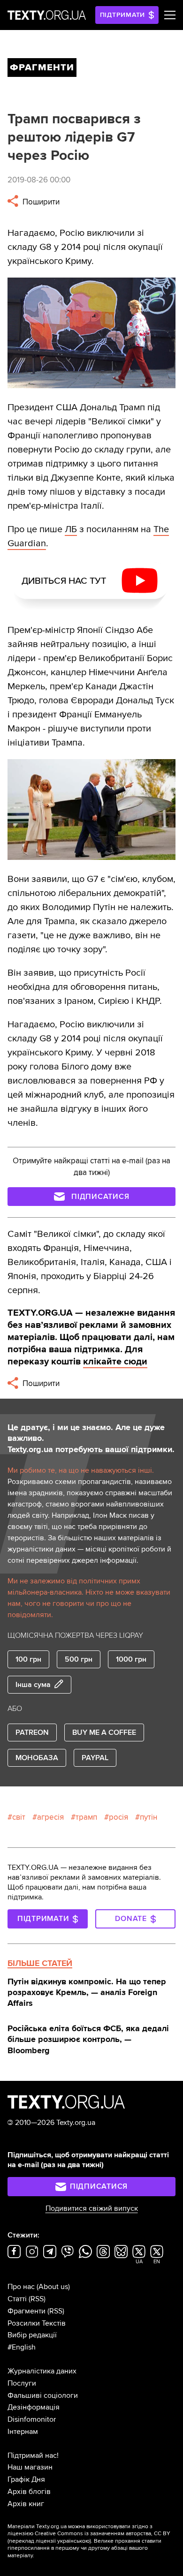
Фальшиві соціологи (43, 2395)
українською (73, 2541)
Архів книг (26, 2504)
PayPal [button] (95, 1758)
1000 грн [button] (131, 1659)
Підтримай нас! (33, 2455)
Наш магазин (30, 2467)
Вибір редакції (32, 2335)
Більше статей (40, 1963)
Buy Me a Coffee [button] (104, 1732)
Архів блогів (29, 2492)
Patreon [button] (32, 1732)
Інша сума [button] (33, 1685)
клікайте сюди (115, 1362)
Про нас (21, 2287)
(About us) (53, 2287)
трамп (86, 1817)
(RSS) (37, 2299)
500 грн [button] (79, 1659)
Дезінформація (34, 2407)
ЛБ (71, 529)
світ (19, 1817)
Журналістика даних (42, 2371)
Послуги (22, 2383)
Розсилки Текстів (37, 2323)
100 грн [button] (28, 1659)
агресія (50, 1817)
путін (149, 1817)
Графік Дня (26, 2479)
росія (118, 1817)
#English (22, 2347)
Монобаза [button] (37, 1758)
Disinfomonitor (32, 2419)
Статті (17, 2299)
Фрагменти (27, 2311)
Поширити (40, 202)
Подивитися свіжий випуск (92, 2208)
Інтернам (23, 2432)
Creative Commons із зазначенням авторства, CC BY (103, 2534)
